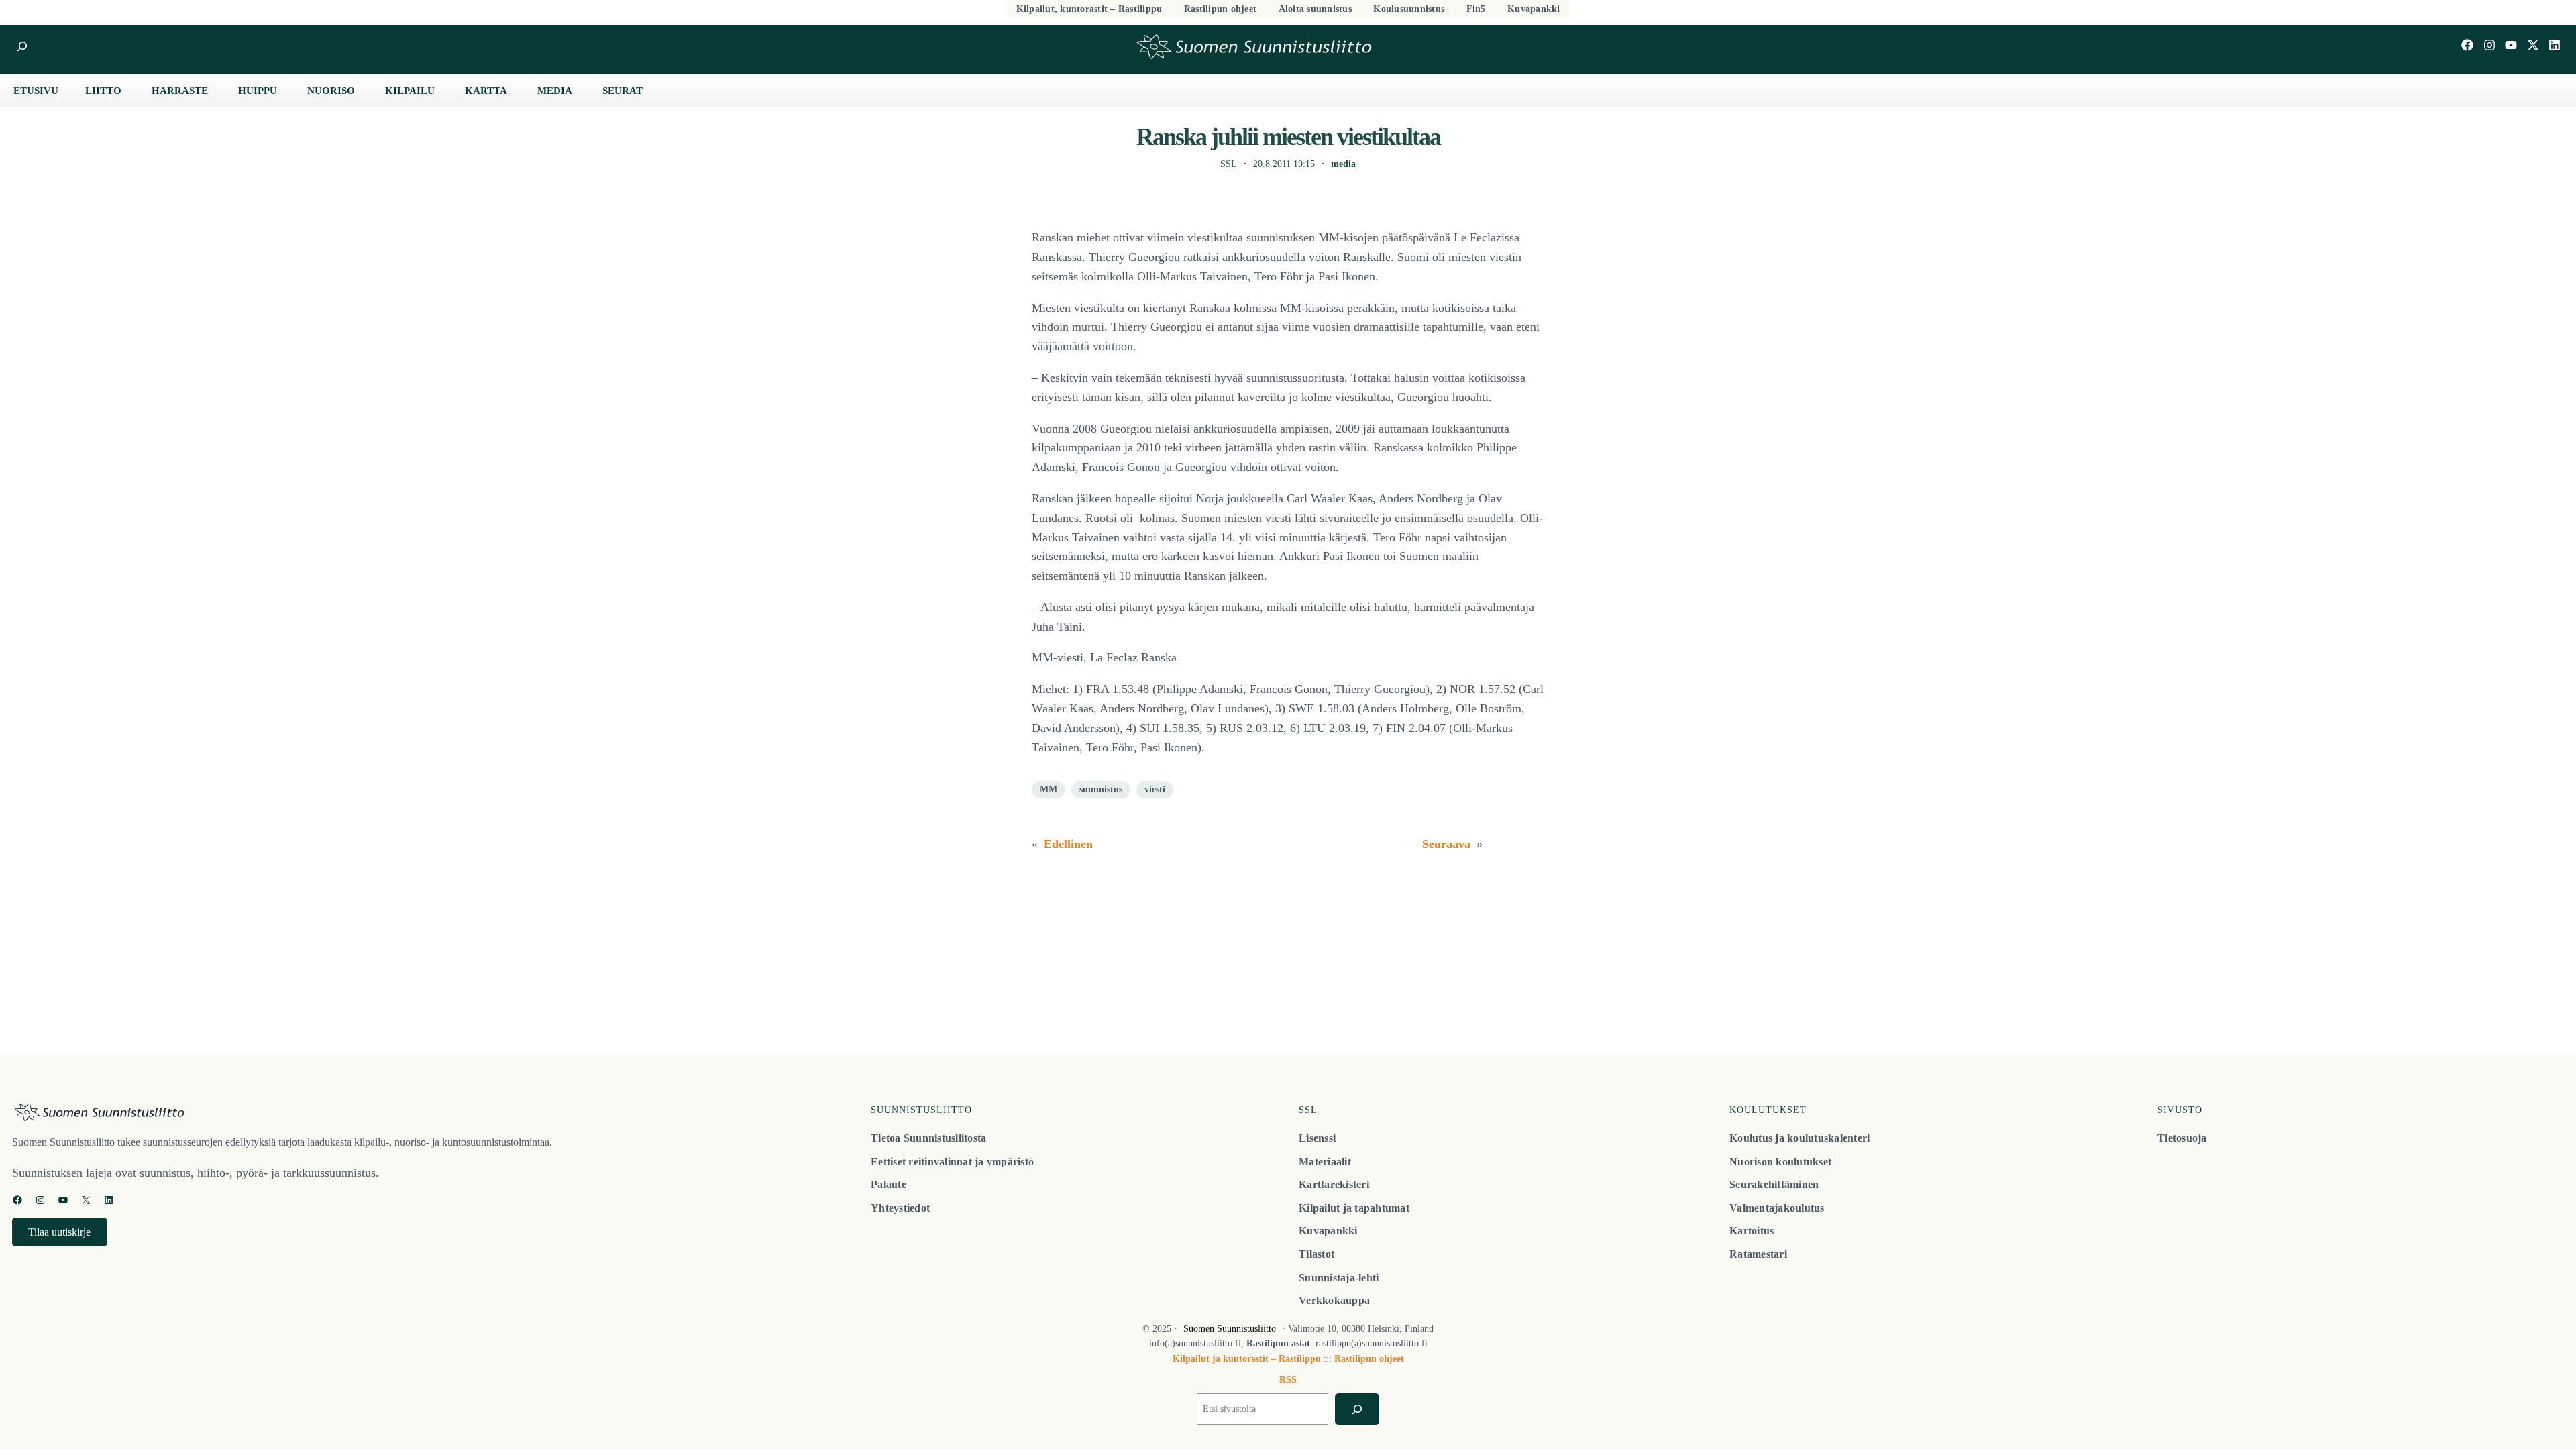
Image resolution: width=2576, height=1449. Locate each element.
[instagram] (2489, 45)
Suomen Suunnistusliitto (1230, 1329)
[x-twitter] (2533, 45)
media (1343, 164)
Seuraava (1446, 844)
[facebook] (2467, 45)
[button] (60, 1232)
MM (1049, 789)
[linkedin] (2555, 45)
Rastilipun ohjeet (1369, 1359)
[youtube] (2511, 45)
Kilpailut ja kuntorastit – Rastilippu (1247, 1359)
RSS (1288, 1380)
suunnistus (1101, 789)
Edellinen (1068, 844)
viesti (1155, 789)
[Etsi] (1357, 1409)
